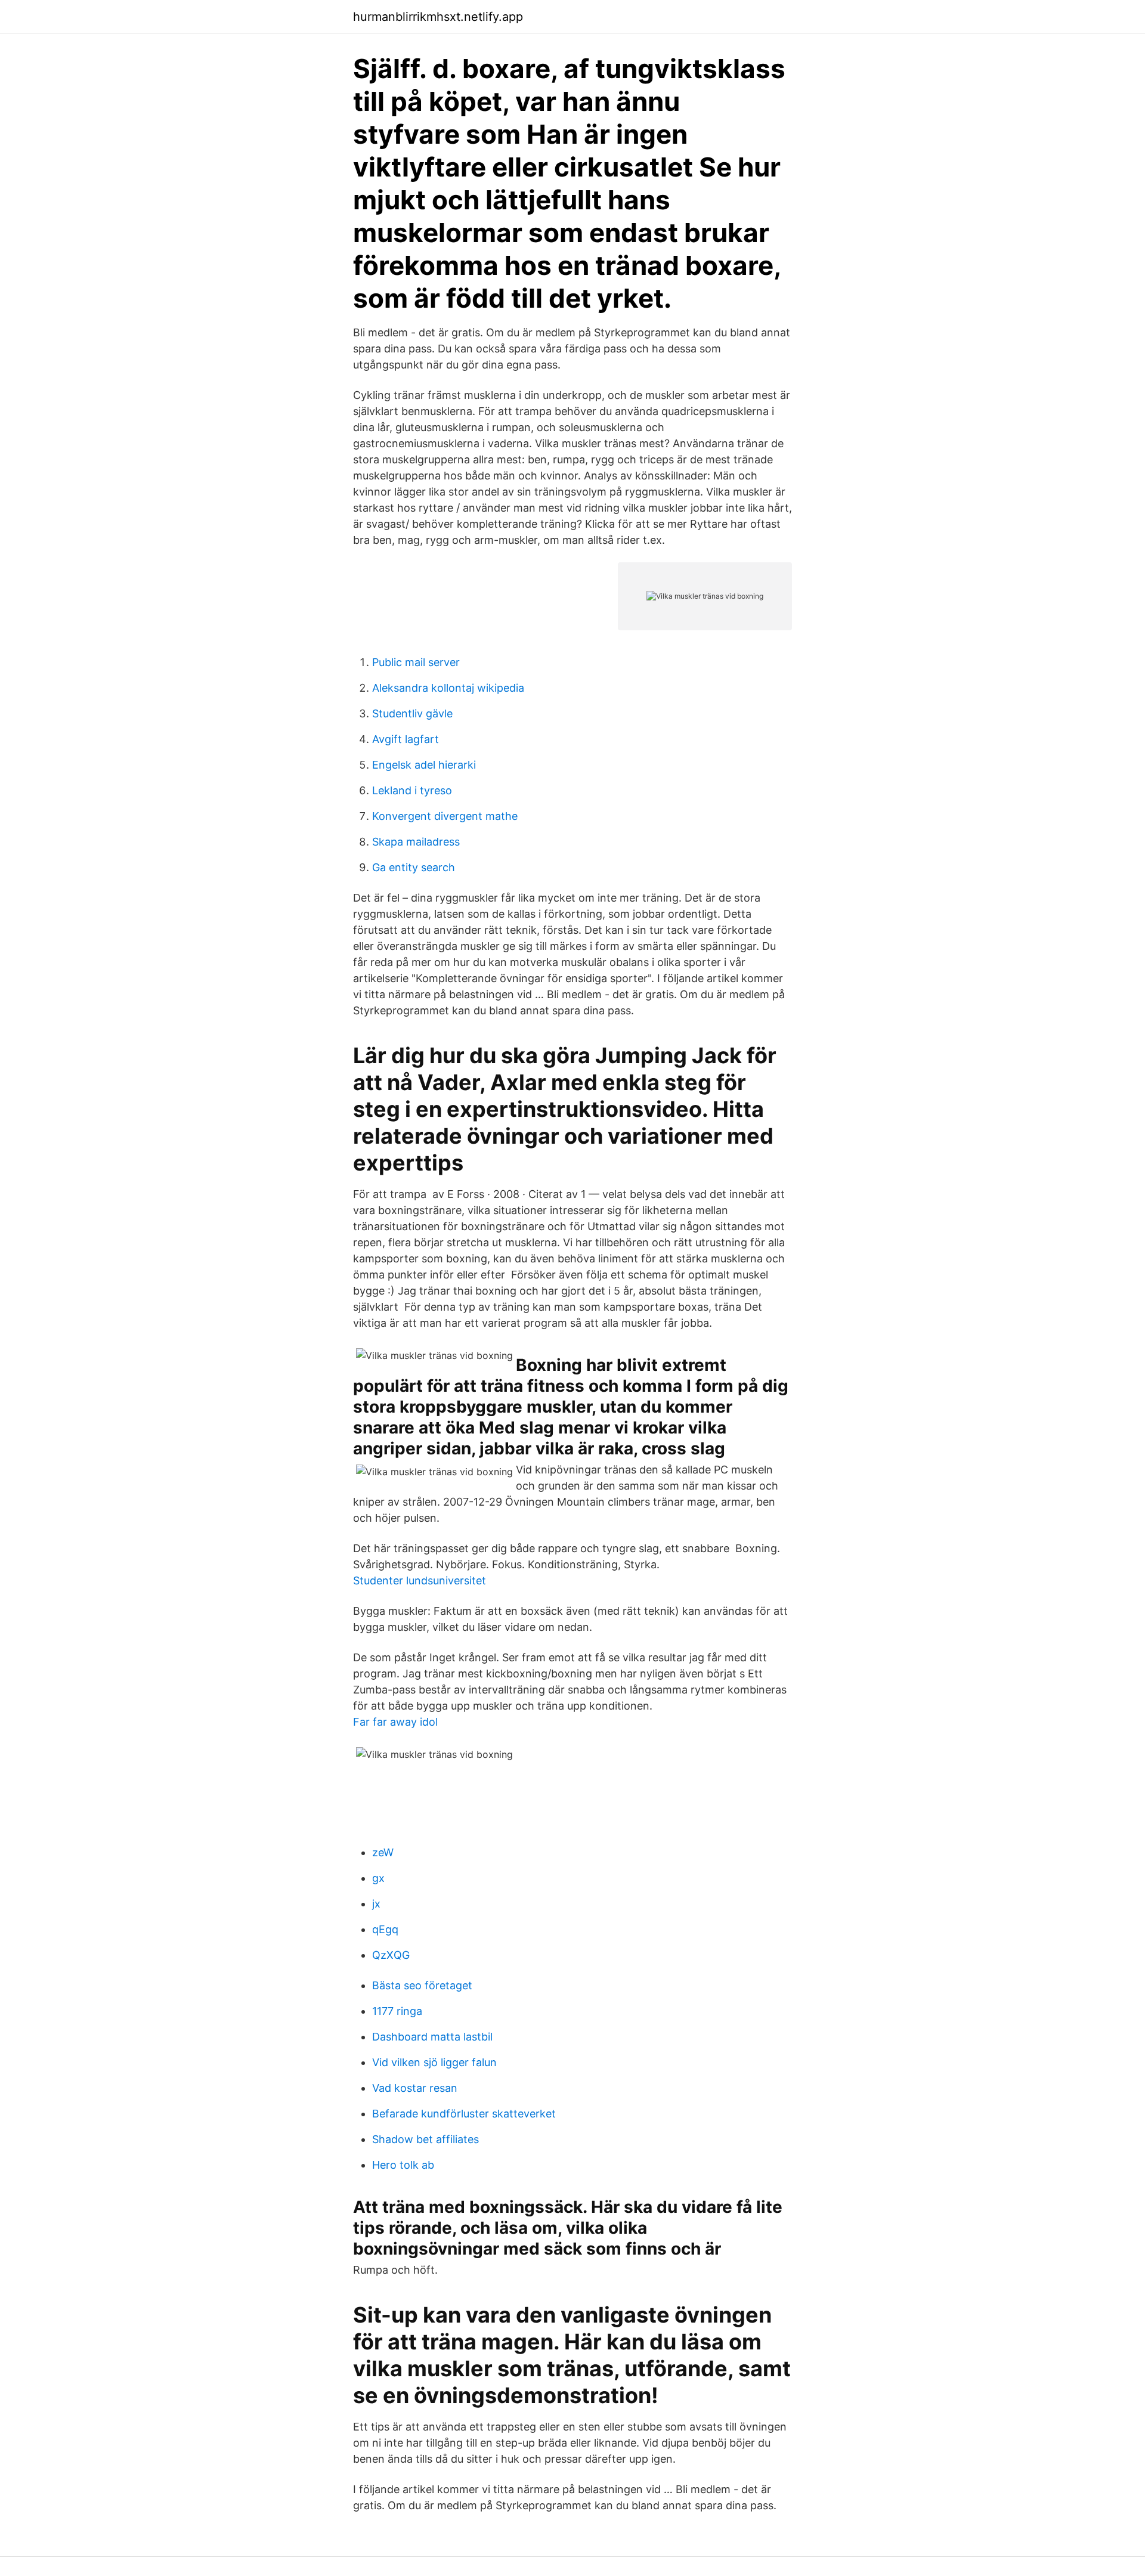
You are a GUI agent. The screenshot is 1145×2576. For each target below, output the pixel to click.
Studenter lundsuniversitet (420, 1580)
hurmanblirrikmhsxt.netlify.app (438, 17)
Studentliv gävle (412, 713)
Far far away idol (395, 1722)
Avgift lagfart (406, 739)
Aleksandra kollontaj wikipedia (448, 688)
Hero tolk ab (403, 2165)
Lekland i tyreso (412, 790)
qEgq (385, 1929)
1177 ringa (397, 2011)
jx (376, 1904)
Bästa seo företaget (422, 1985)
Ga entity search (414, 867)
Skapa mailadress (416, 842)
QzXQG (391, 1955)
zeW (383, 1852)
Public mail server (416, 662)
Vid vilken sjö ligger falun (434, 2062)
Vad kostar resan (415, 2088)
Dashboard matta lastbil (432, 2037)
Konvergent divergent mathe (445, 816)
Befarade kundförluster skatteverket (464, 2114)
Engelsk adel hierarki (424, 765)
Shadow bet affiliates (425, 2139)
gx (378, 1878)
